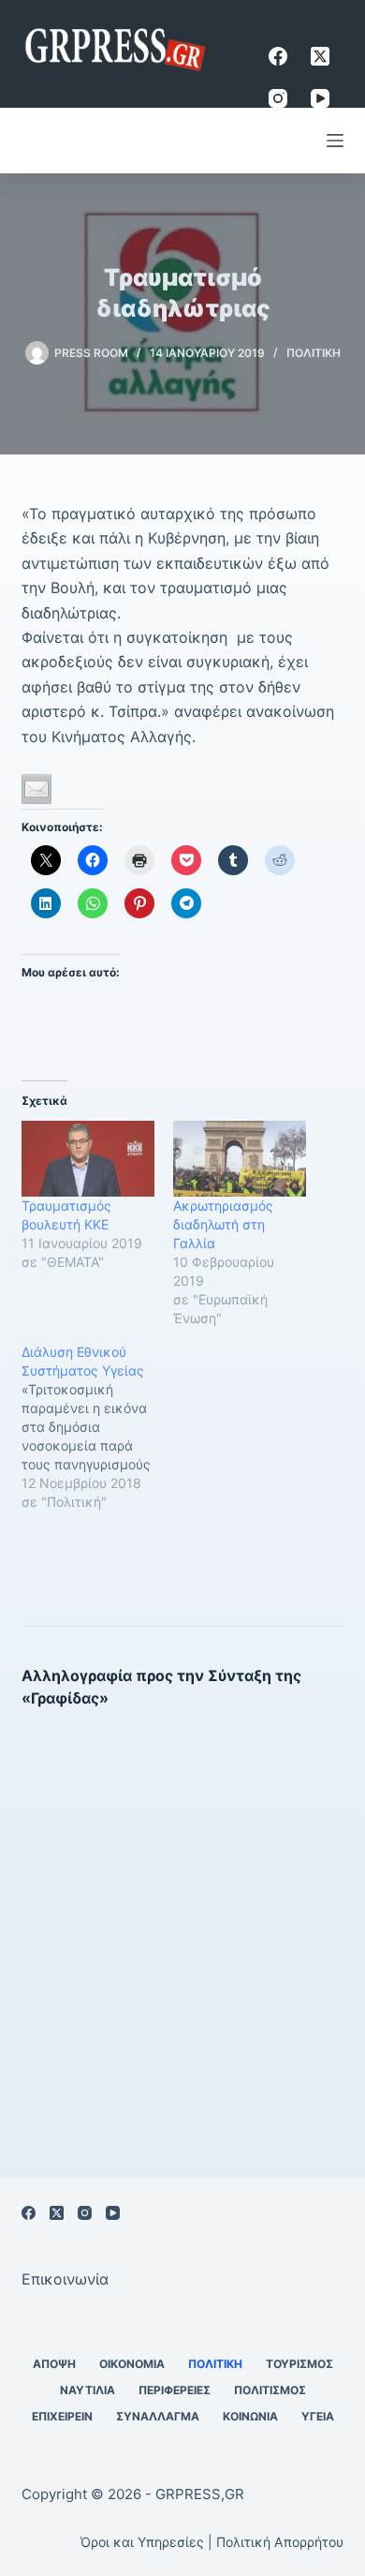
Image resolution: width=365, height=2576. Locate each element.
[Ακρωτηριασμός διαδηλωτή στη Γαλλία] (240, 1159)
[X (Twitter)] (320, 56)
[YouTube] (320, 98)
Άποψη (54, 2364)
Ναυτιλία (88, 2390)
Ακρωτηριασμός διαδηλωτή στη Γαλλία (223, 1224)
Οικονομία (132, 2364)
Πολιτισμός (270, 2390)
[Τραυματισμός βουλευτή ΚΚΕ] (88, 1159)
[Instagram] (278, 98)
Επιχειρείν (62, 2416)
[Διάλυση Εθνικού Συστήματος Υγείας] (97, 1427)
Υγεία (318, 2416)
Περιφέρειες (175, 2390)
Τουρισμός (299, 2364)
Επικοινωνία (65, 2279)
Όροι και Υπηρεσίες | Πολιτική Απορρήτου (212, 2542)
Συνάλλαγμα (158, 2416)
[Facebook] (278, 56)
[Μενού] (335, 141)
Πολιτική (314, 353)
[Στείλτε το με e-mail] (36, 789)
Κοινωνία (250, 2416)
